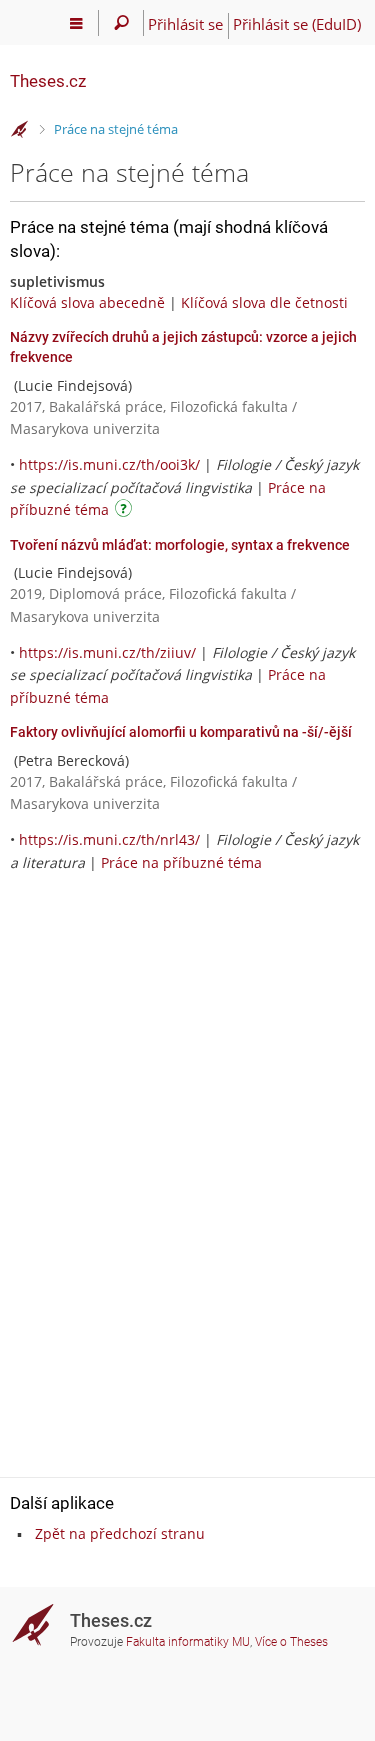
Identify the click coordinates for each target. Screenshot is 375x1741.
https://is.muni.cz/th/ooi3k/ (109, 464)
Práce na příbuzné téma (181, 862)
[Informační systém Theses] (20, 130)
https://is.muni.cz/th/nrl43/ (109, 839)
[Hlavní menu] (76, 23)
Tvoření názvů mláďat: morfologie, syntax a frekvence (180, 545)
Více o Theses (291, 1642)
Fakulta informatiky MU (188, 1642)
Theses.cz (48, 81)
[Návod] (126, 511)
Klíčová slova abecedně (87, 302)
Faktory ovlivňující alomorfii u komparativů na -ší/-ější (181, 732)
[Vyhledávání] (121, 23)
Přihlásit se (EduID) (297, 24)
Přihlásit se (185, 24)
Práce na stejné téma (116, 129)
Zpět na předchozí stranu (120, 1533)
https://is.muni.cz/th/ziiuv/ (107, 652)
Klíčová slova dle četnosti (264, 302)
